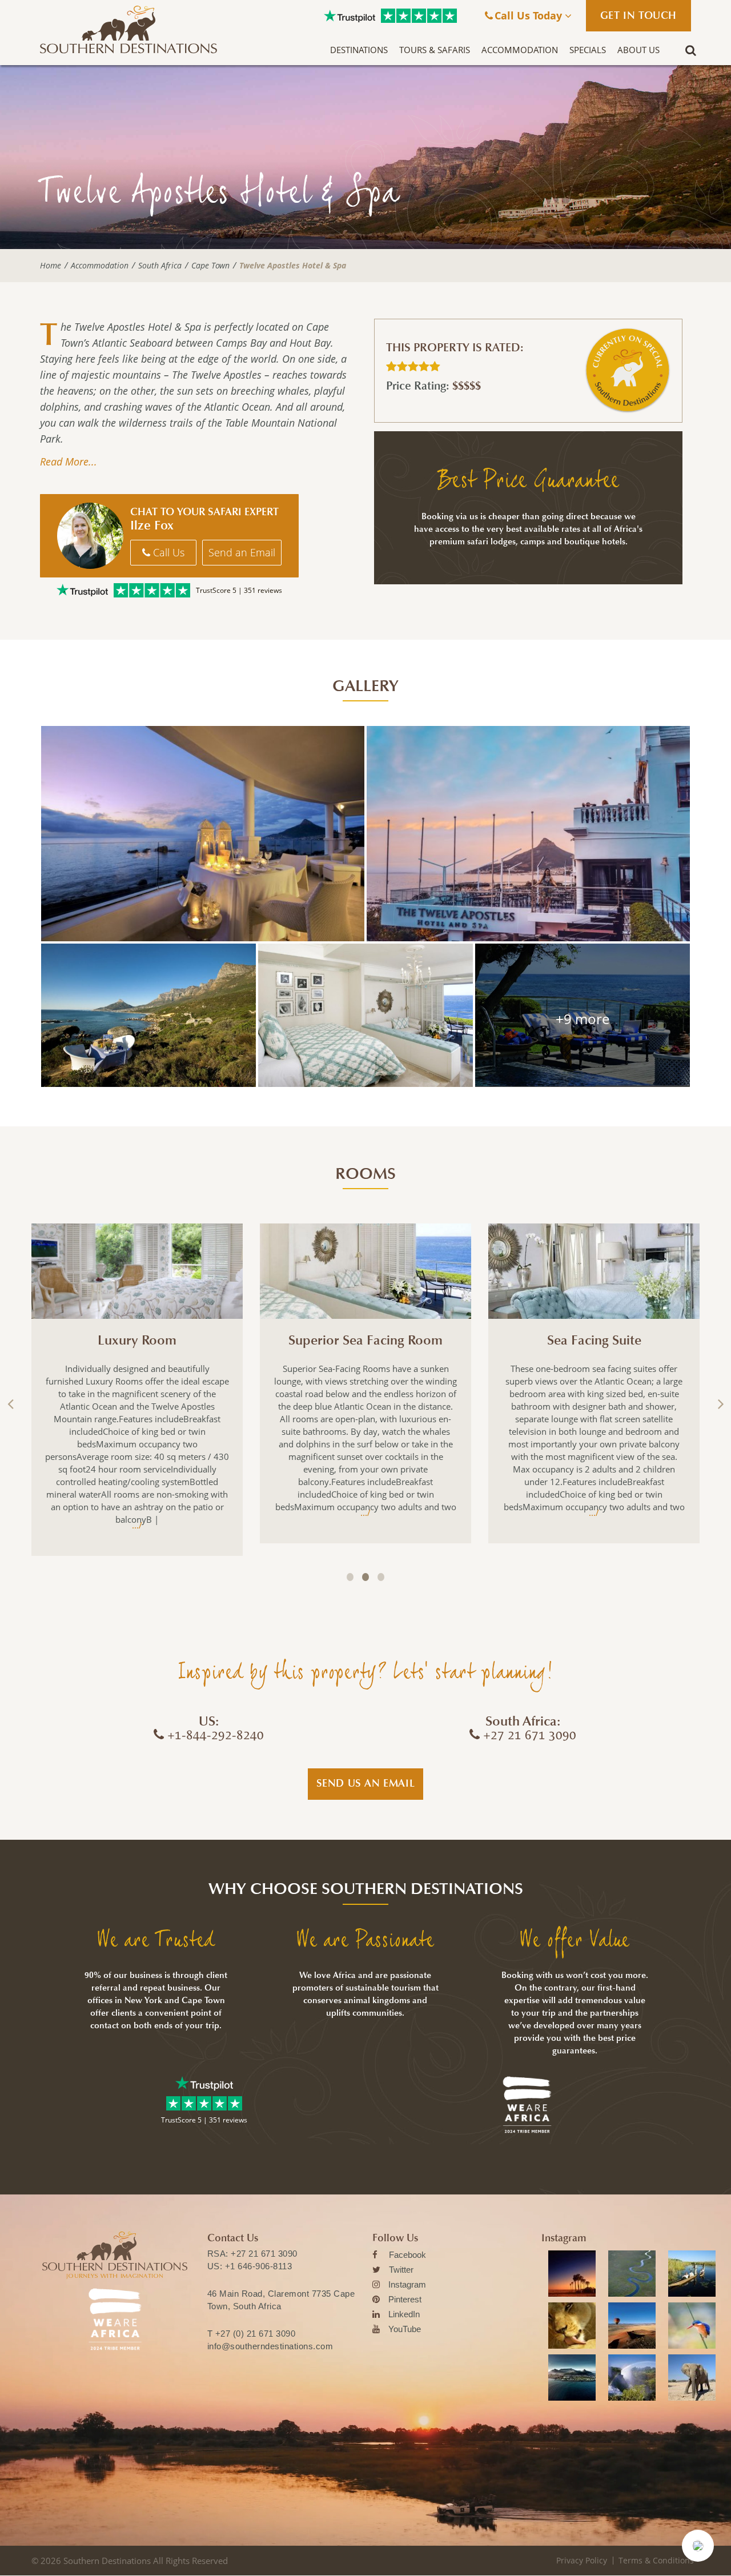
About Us (638, 50)
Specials (588, 50)
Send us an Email (366, 1783)
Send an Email (242, 552)
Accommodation (520, 50)
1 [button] (350, 1577)
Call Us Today (530, 15)
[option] (137, 1390)
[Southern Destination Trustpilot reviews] (350, 16)
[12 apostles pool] (583, 1015)
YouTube (405, 2329)
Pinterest (405, 2299)
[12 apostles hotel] (528, 834)
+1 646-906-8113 (259, 2266)
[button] (698, 2546)
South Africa (160, 266)
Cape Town (210, 266)
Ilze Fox (152, 525)
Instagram (407, 2284)
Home (51, 266)
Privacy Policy (582, 2560)
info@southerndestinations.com (270, 2346)
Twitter (401, 2270)
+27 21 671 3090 (264, 2254)
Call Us (167, 552)
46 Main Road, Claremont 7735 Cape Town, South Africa (281, 2300)
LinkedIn (404, 2314)
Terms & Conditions (656, 2560)
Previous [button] (11, 1404)
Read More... (69, 462)
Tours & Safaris (435, 50)
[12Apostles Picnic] (148, 1015)
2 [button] (365, 1577)
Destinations (359, 50)
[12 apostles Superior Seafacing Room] (365, 1015)
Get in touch (638, 15)
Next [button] (720, 1404)
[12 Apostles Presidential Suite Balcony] (203, 834)
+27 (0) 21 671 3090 (256, 2334)
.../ (137, 1525)
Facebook (407, 2255)
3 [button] (381, 1577)
